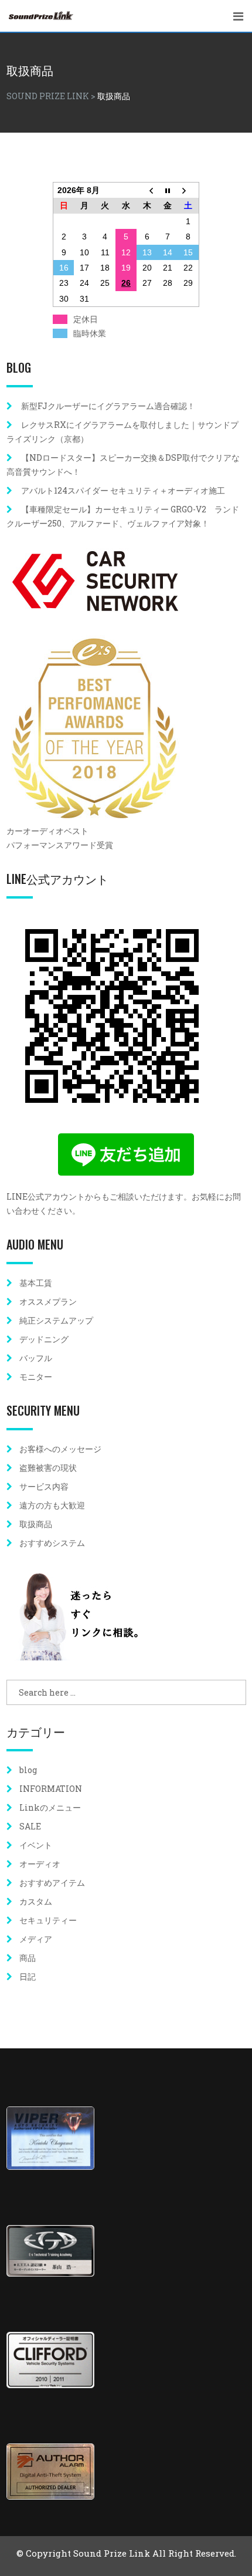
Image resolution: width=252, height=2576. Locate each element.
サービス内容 (44, 1486)
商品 (28, 1958)
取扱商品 (36, 1524)
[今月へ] (168, 190)
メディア (36, 1939)
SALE (30, 1826)
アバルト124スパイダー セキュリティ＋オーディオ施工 (123, 490)
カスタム (36, 1901)
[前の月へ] (147, 190)
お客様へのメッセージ (60, 1449)
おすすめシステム (52, 1543)
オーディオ (40, 1864)
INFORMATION (51, 1789)
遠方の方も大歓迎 (52, 1505)
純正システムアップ (56, 1320)
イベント (36, 1845)
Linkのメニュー (50, 1807)
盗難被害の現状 (48, 1468)
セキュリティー (48, 1920)
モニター (36, 1377)
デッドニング (44, 1339)
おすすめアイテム (52, 1883)
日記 (28, 1976)
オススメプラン (48, 1301)
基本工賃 (36, 1283)
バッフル (36, 1358)
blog (28, 1770)
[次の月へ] (189, 190)
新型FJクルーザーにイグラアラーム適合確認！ (108, 406)
